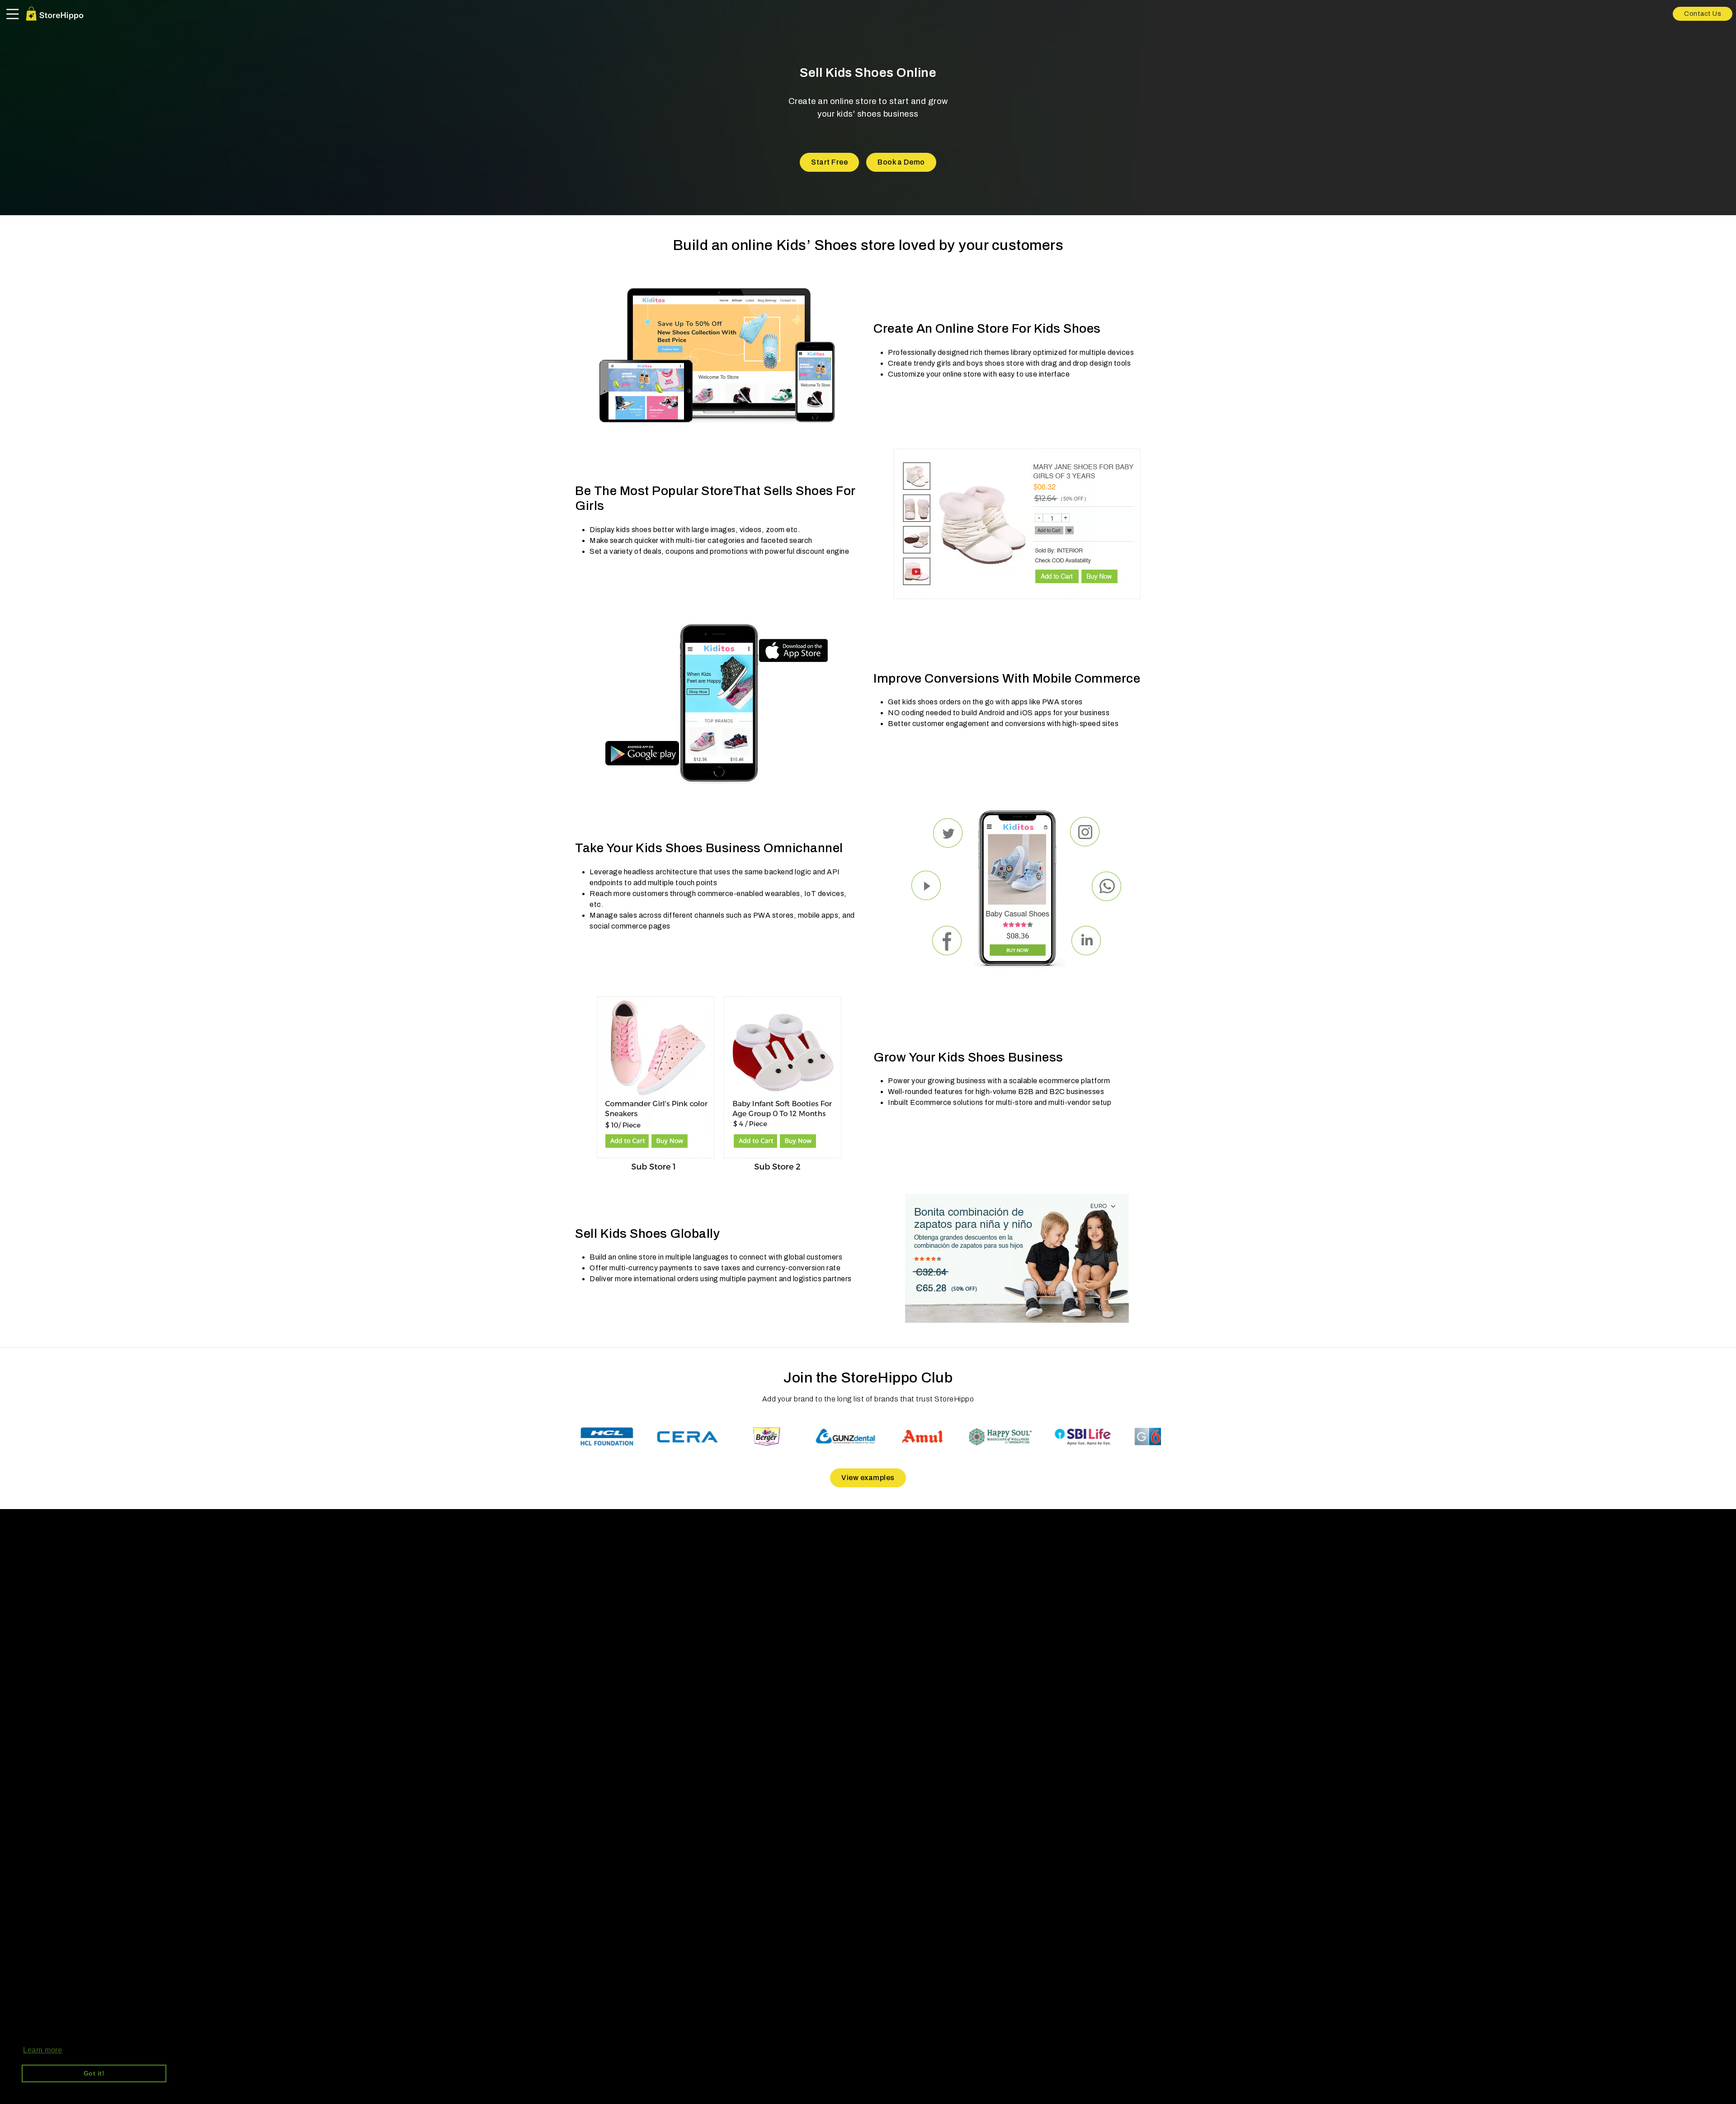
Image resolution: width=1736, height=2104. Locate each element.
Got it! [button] (94, 2073)
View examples (868, 1478)
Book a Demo (901, 162)
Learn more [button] (42, 2050)
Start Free (829, 162)
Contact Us (1703, 14)
